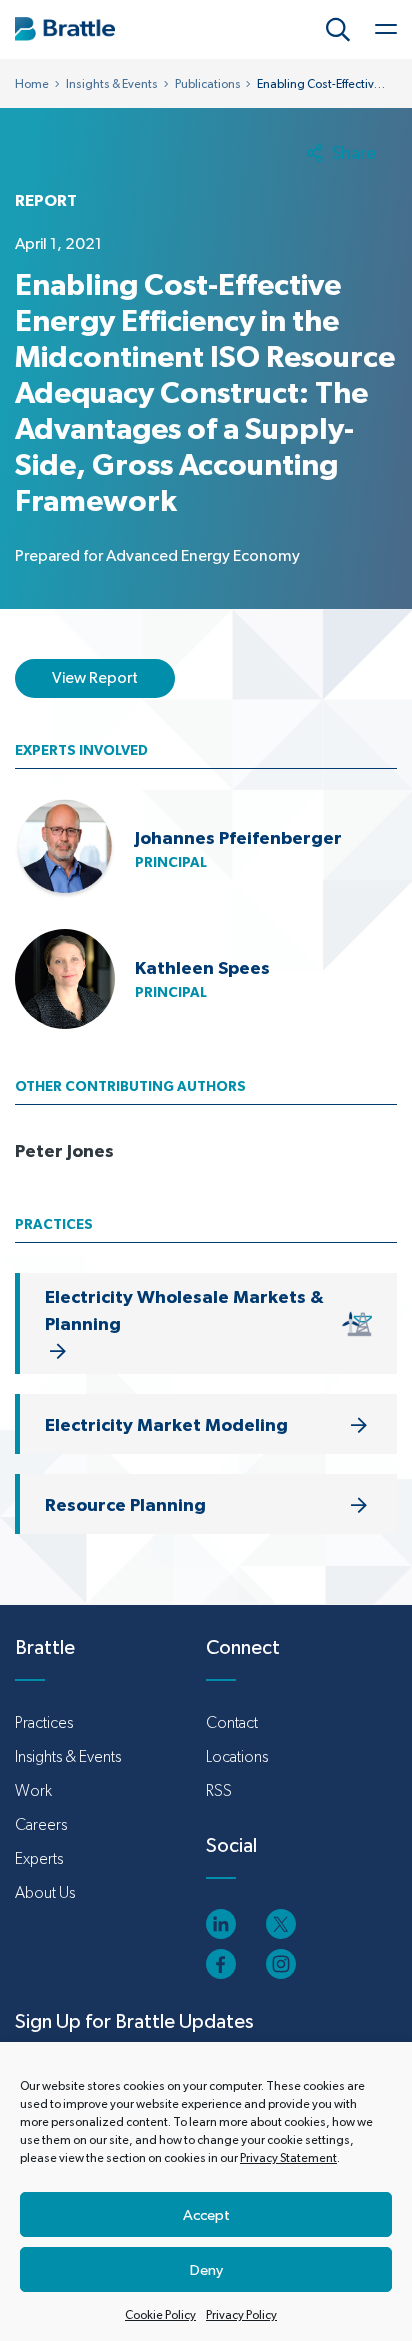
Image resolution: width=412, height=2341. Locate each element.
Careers (41, 1824)
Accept (206, 2214)
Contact (232, 1722)
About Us (45, 1892)
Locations (237, 1756)
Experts (39, 1858)
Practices (44, 1722)
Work (33, 1790)
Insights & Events (112, 84)
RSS (219, 1790)
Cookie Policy (160, 2315)
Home (32, 84)
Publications (208, 84)
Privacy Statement (288, 2158)
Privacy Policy (241, 2315)
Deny (206, 2269)
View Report (95, 677)
